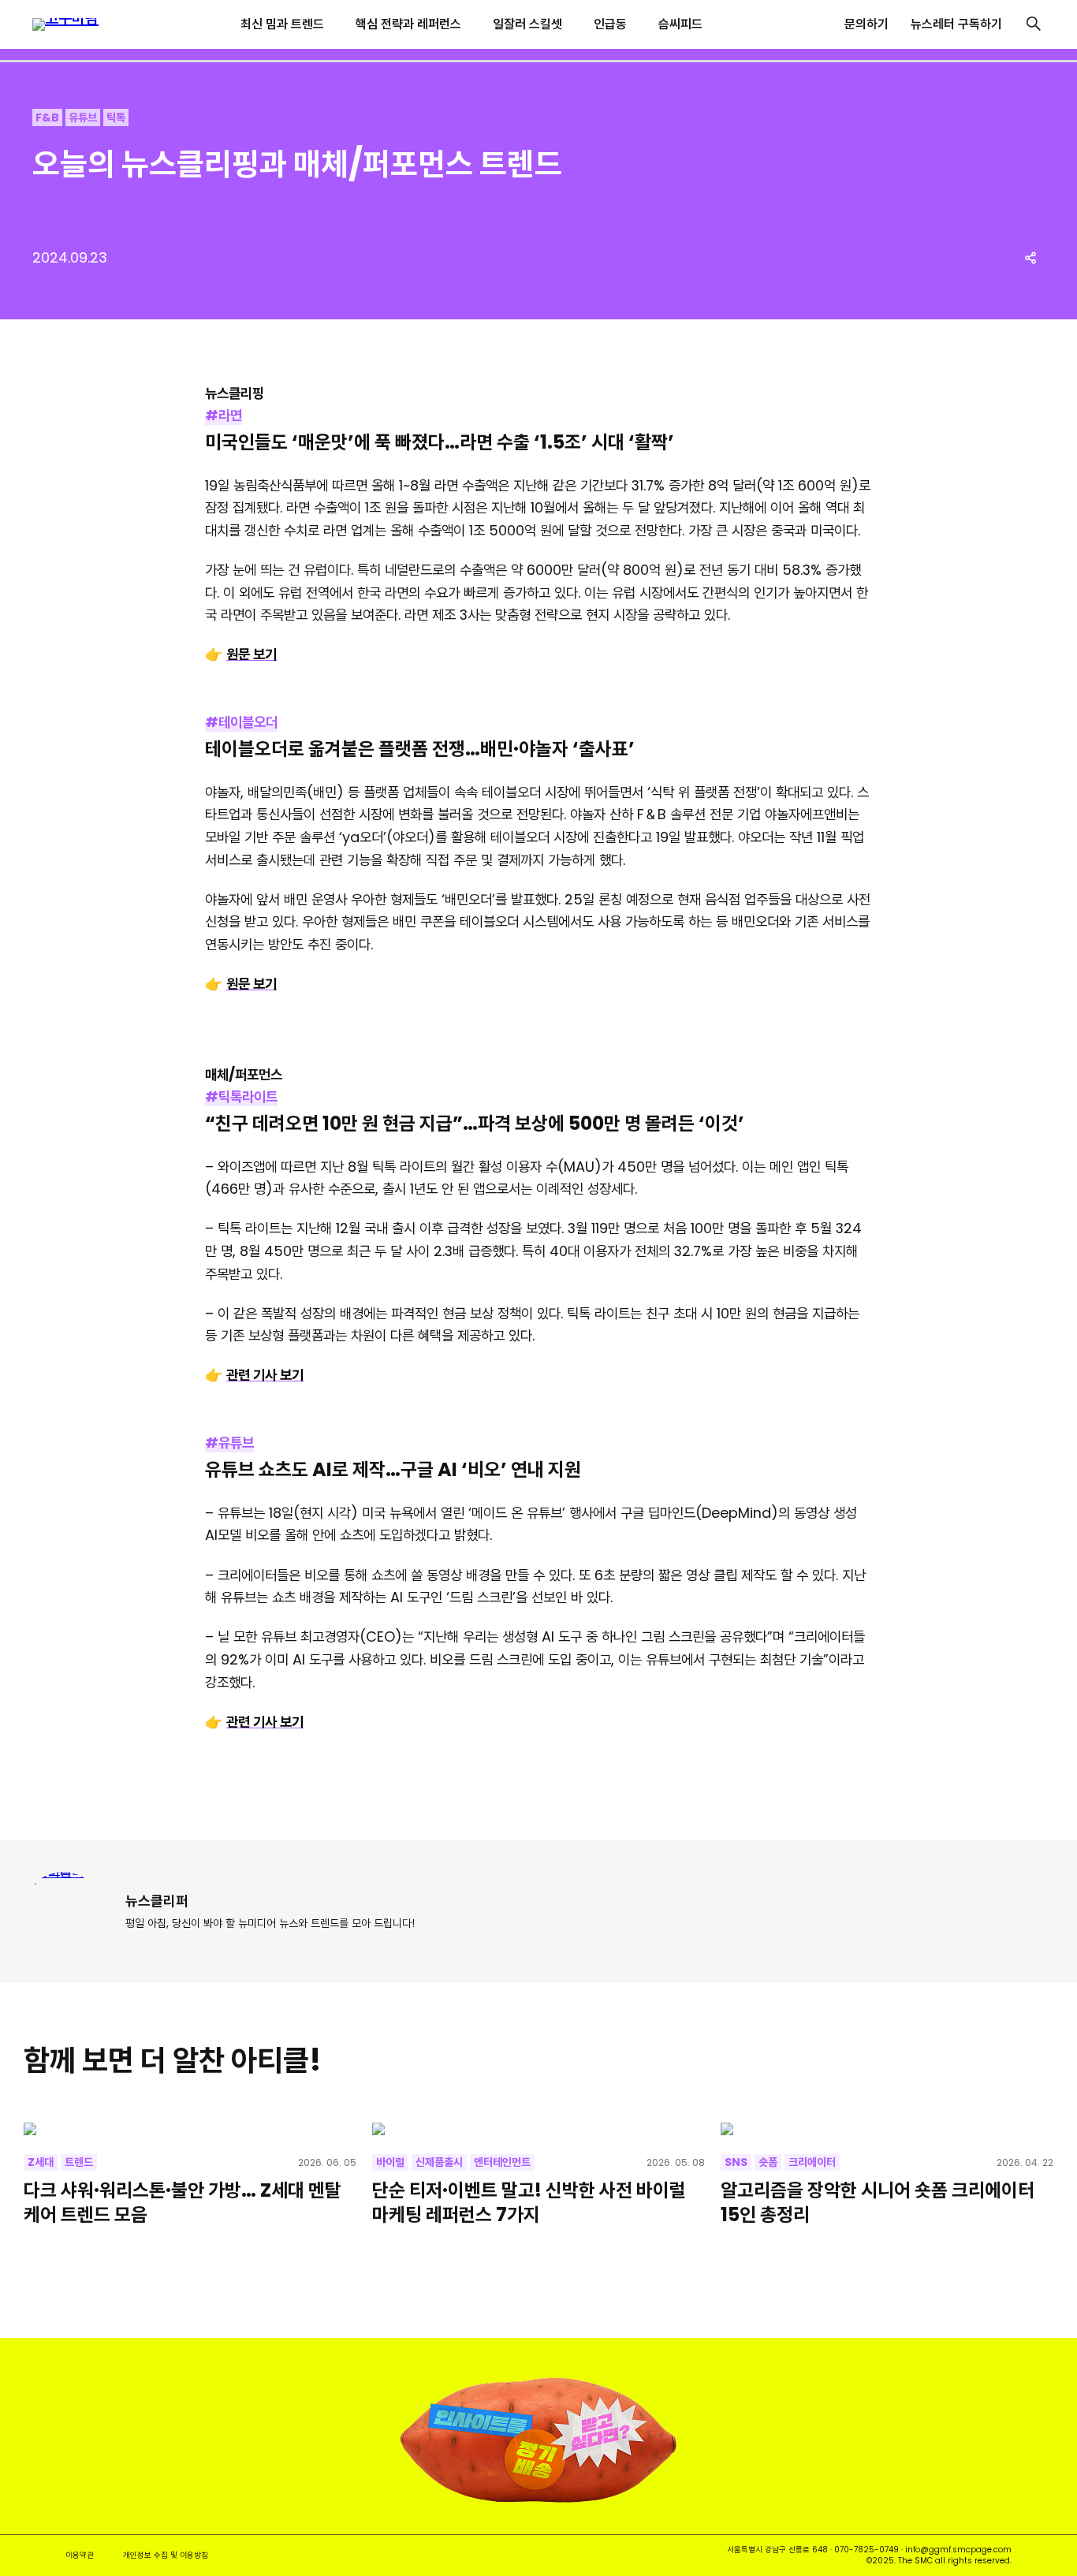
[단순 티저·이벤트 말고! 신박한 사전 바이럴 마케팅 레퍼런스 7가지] (538, 2129)
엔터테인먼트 (502, 2162)
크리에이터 (812, 2162)
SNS (736, 2162)
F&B (47, 117)
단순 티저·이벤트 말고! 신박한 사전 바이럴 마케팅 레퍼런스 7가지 (529, 2202)
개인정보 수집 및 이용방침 (166, 2555)
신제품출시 (439, 2162)
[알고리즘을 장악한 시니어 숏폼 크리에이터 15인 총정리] (887, 2129)
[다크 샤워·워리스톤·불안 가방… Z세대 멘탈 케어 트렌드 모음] (190, 2129)
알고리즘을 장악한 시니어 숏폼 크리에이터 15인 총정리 (878, 2202)
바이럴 (390, 2162)
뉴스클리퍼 (157, 1901)
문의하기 (866, 24)
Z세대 (41, 2162)
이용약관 (80, 2555)
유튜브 (83, 117)
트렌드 (79, 2162)
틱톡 (116, 117)
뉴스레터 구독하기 (956, 24)
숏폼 (768, 2162)
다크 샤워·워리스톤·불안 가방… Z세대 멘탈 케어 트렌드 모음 (183, 2202)
